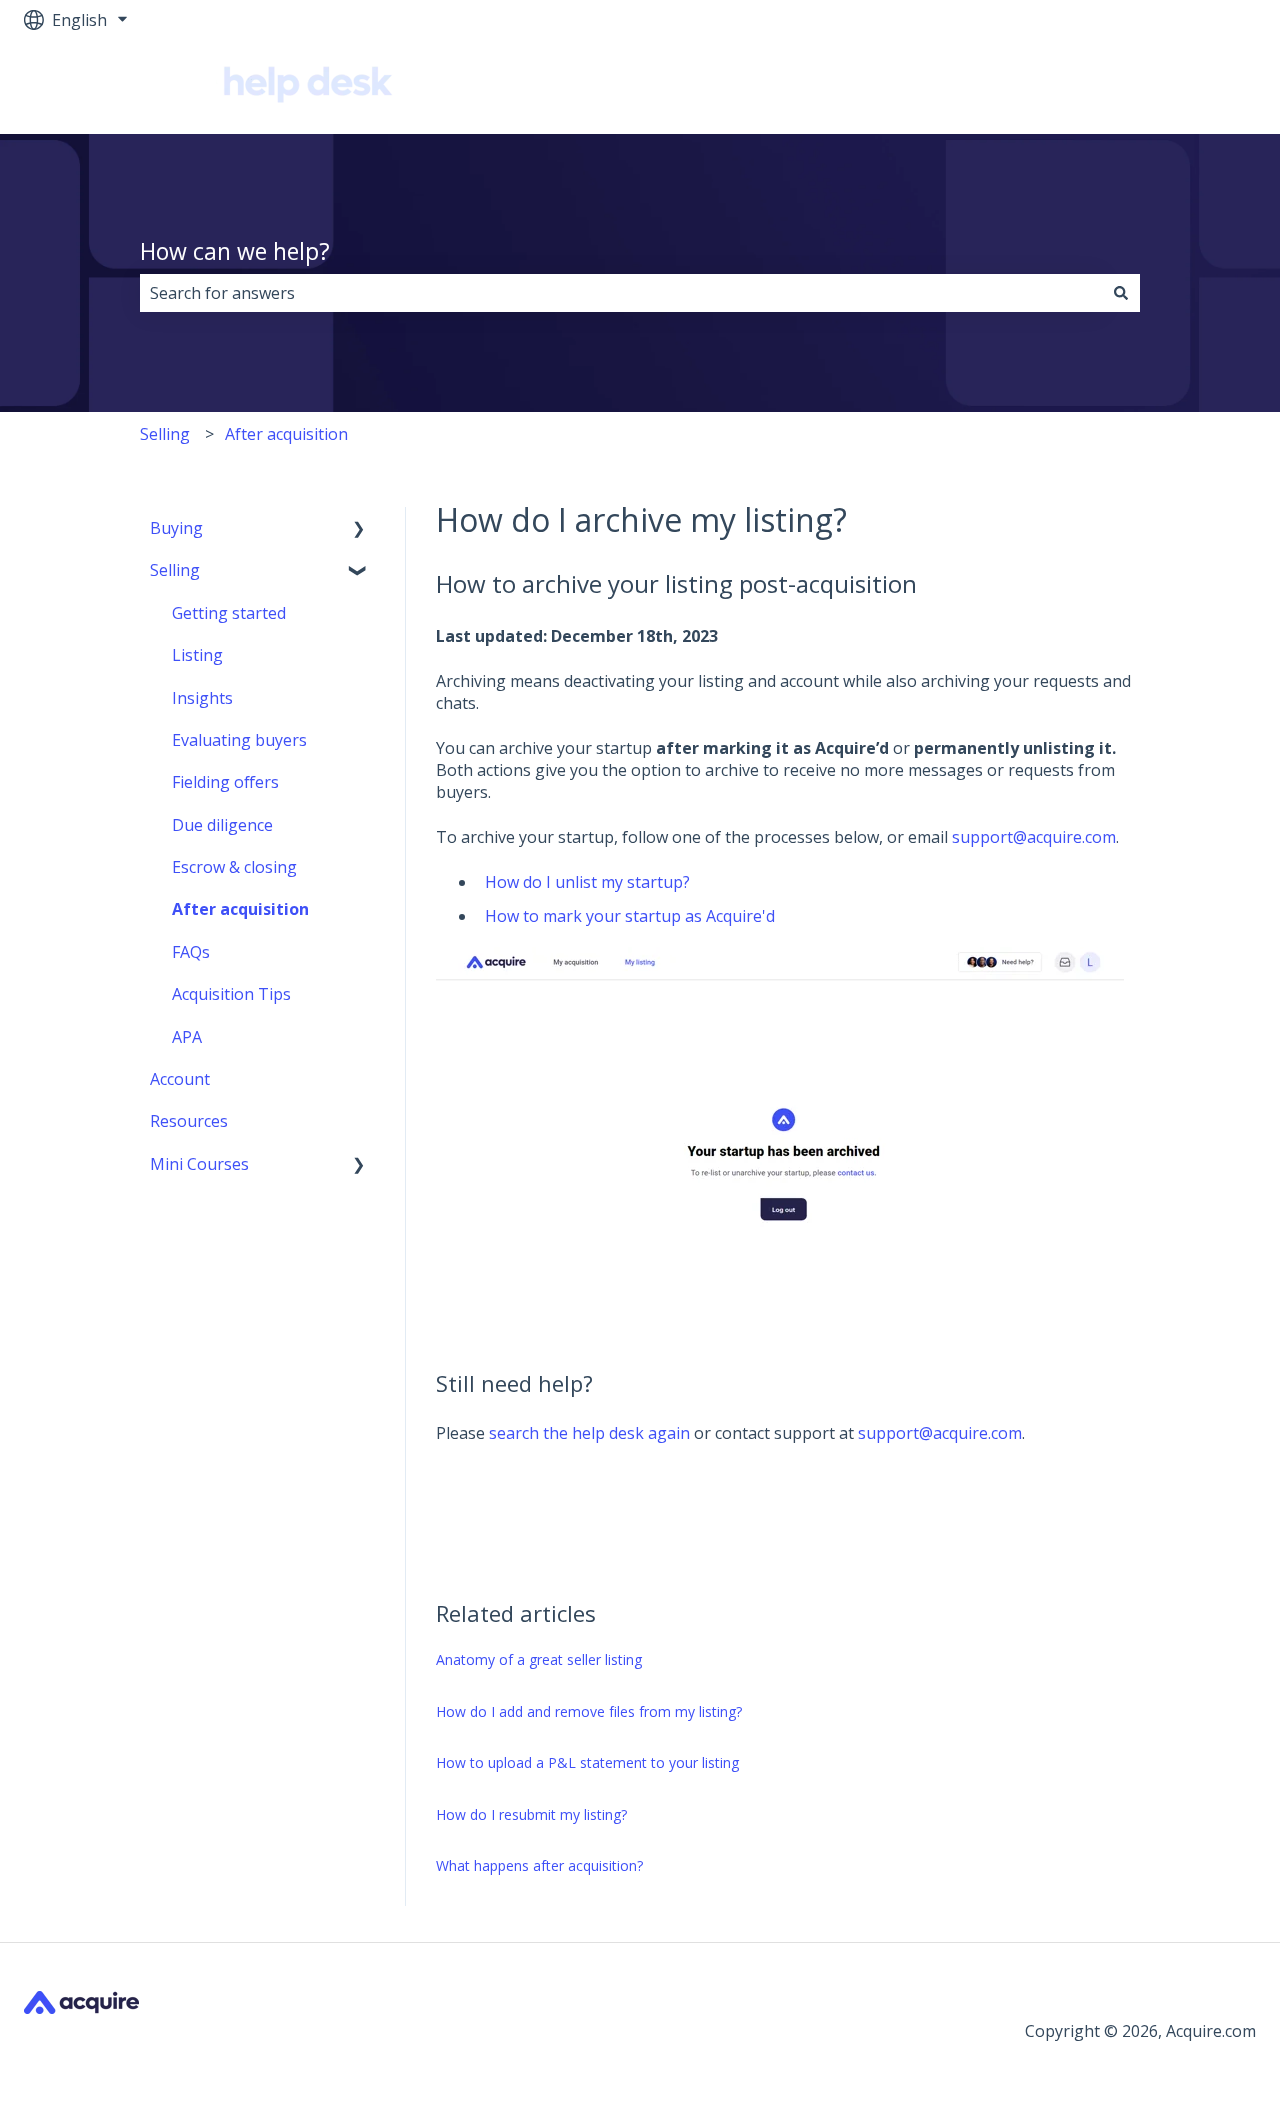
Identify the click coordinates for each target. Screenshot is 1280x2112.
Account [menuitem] (180, 1079)
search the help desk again (589, 1433)
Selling (165, 434)
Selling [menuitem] (175, 570)
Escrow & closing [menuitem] (234, 867)
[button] (359, 529)
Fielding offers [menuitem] (225, 782)
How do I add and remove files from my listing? (589, 1711)
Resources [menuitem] (189, 1121)
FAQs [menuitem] (191, 952)
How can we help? (235, 251)
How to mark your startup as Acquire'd (630, 916)
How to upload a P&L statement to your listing (587, 1762)
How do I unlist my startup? (587, 882)
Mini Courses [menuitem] (199, 1164)
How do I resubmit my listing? (531, 1814)
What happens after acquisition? (539, 1865)
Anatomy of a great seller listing (539, 1659)
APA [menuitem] (187, 1037)
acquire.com (1191, 87)
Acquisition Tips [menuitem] (231, 994)
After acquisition (286, 434)
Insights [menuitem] (202, 698)
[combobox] (621, 293)
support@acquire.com (1034, 837)
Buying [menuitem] (176, 528)
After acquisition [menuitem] (240, 909)
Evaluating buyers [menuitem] (239, 740)
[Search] (1121, 293)
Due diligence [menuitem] (222, 825)
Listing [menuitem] (197, 655)
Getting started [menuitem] (229, 613)
